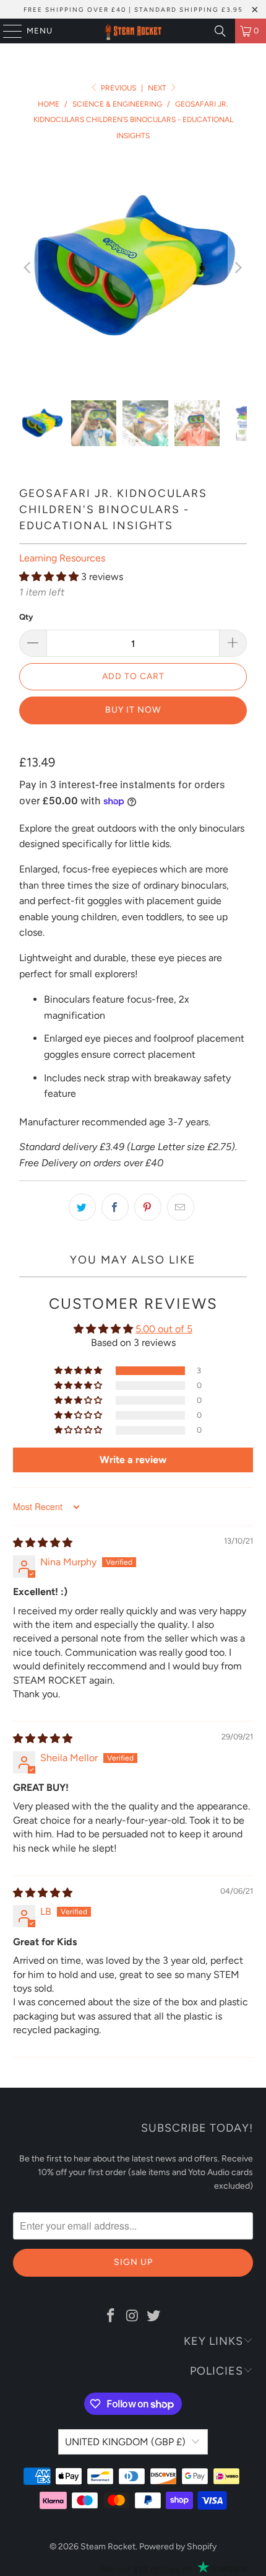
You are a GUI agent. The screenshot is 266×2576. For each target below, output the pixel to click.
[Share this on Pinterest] (148, 1207)
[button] (49, 577)
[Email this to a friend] (181, 1207)
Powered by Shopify (178, 2547)
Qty (26, 617)
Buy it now (133, 710)
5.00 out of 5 (164, 1329)
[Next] (238, 268)
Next (158, 88)
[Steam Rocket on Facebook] (111, 2316)
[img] (43, 1543)
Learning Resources (62, 558)
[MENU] (6, 31)
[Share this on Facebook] (115, 1207)
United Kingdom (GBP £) (125, 2442)
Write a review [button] (133, 1460)
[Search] (220, 31)
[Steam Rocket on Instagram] (132, 2316)
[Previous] (28, 268)
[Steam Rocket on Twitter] (154, 2316)
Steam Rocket (108, 2547)
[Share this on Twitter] (82, 1207)
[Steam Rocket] (133, 31)
